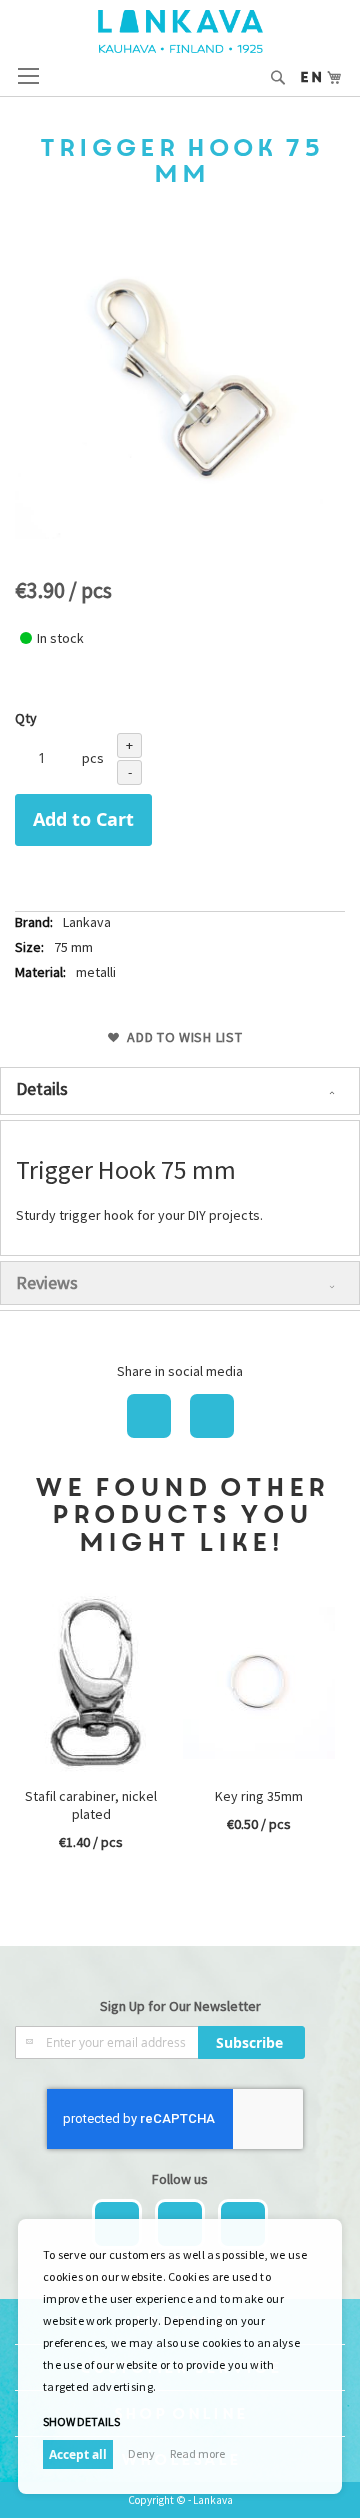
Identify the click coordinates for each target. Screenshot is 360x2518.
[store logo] (180, 31)
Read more (197, 2453)
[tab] (180, 1091)
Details (42, 1088)
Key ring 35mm (259, 1796)
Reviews (47, 1282)
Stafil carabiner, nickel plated (91, 1805)
